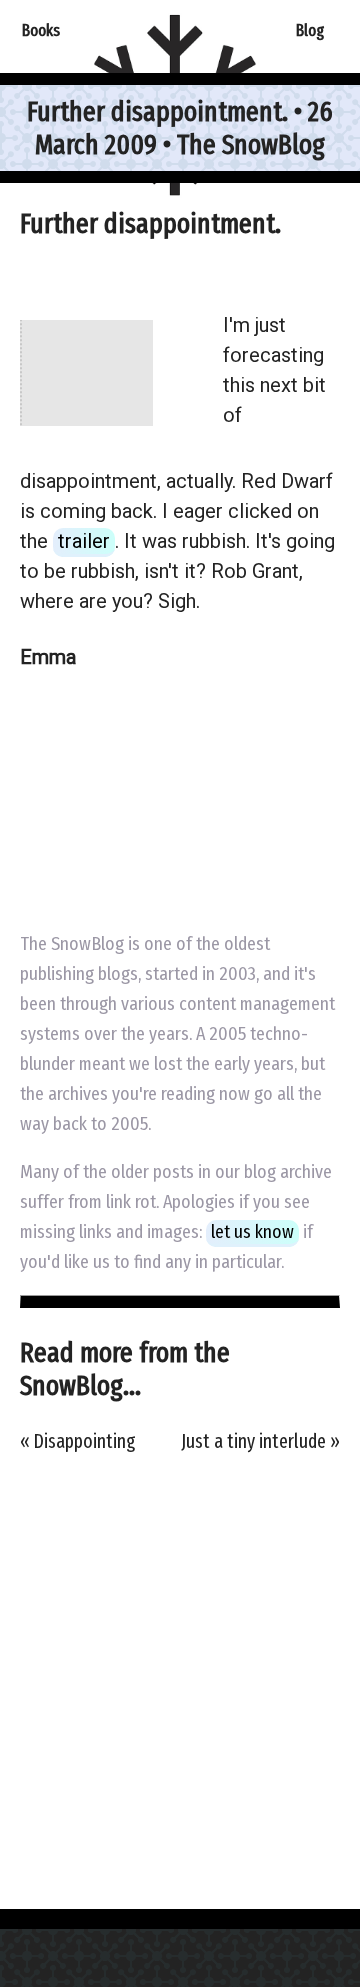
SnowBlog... (80, 1385)
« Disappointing (77, 1441)
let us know (252, 1232)
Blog (310, 30)
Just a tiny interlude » (260, 1441)
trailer (84, 541)
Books (41, 30)
